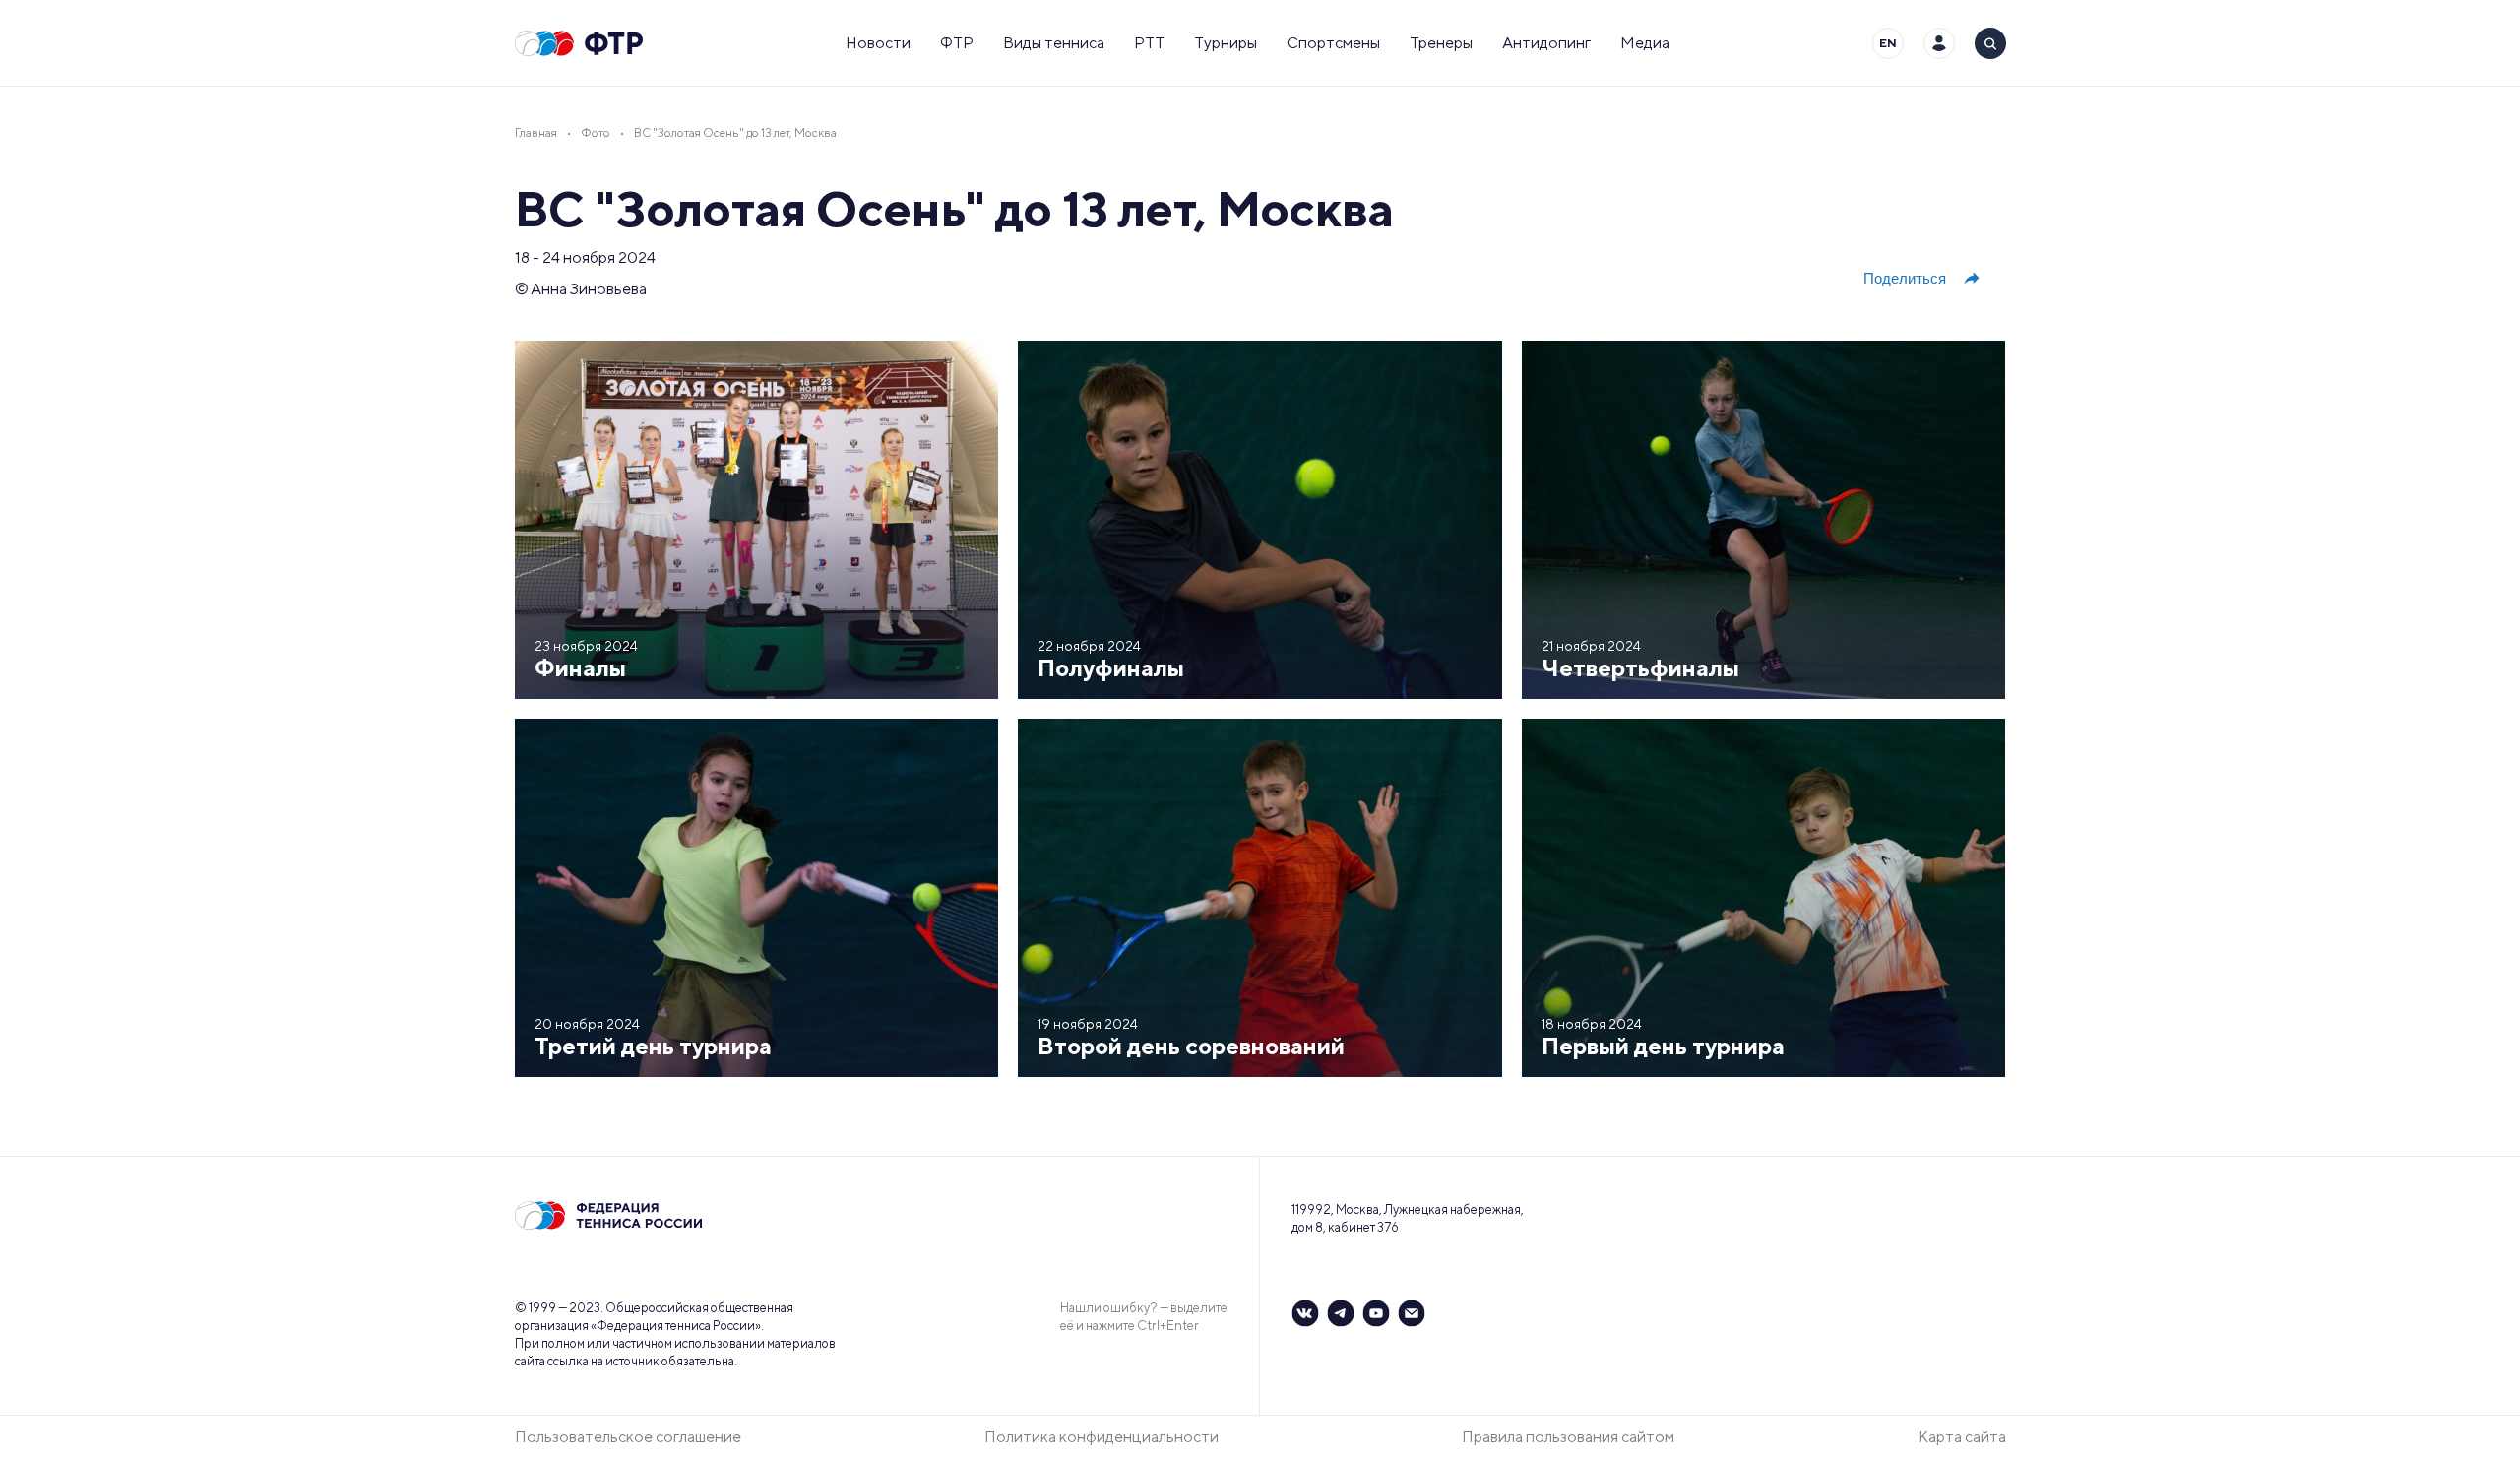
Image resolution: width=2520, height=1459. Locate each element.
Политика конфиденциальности (1102, 1437)
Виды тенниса (1054, 43)
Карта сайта (1962, 1437)
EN (1888, 43)
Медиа (1645, 43)
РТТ (1149, 43)
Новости (878, 43)
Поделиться (1905, 278)
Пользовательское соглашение (628, 1437)
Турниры (1226, 43)
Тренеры (1441, 43)
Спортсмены (1333, 43)
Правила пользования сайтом (1568, 1437)
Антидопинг (1546, 43)
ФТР (957, 43)
